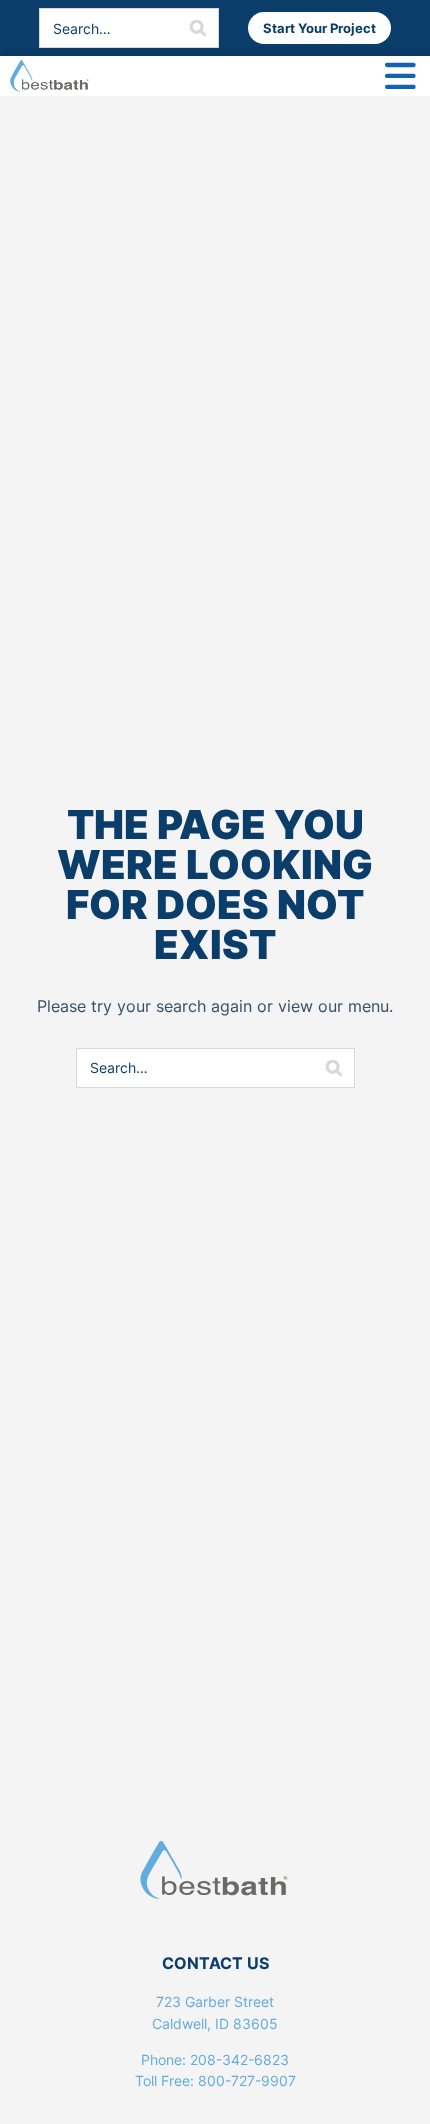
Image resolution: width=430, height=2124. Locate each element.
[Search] (198, 28)
